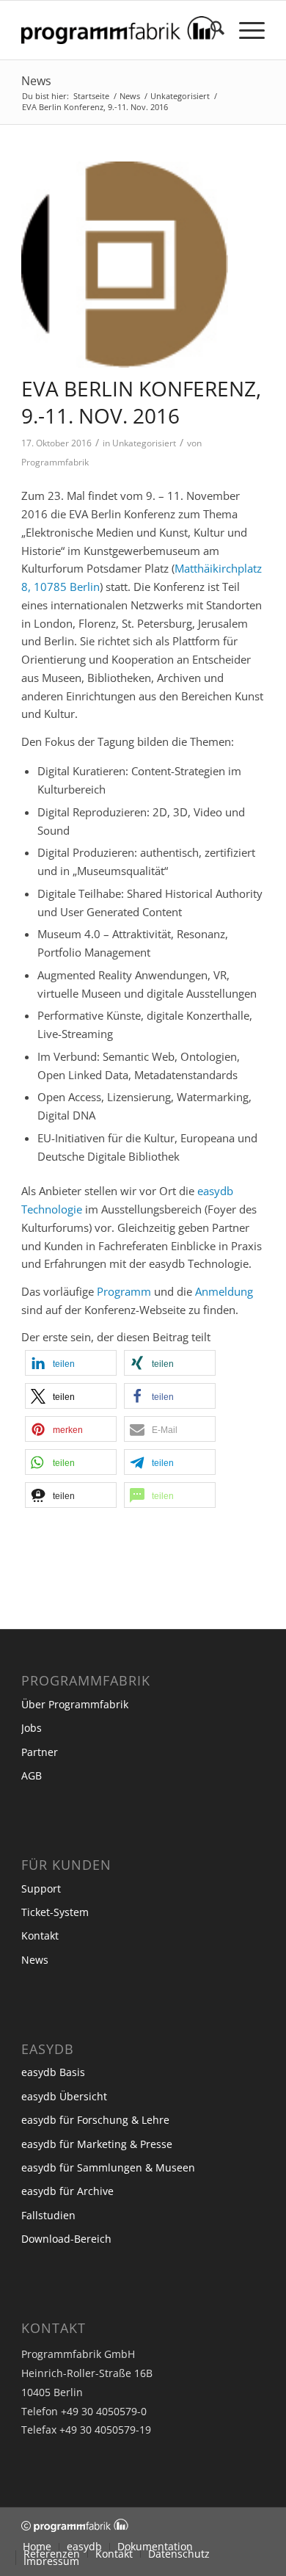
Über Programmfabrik (75, 1704)
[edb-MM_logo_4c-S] (125, 265)
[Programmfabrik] (118, 30)
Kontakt (40, 1935)
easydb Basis (53, 2072)
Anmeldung (224, 1291)
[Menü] (245, 30)
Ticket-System (55, 1912)
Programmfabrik (55, 462)
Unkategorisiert (144, 443)
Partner (40, 1752)
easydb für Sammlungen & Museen (108, 2167)
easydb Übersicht (64, 2096)
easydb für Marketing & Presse (97, 2144)
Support (41, 1889)
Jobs (32, 1728)
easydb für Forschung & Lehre (95, 2120)
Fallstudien (48, 2215)
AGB (32, 1775)
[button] (71, 1363)
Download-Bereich (66, 2239)
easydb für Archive (67, 2191)
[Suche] (210, 30)
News (36, 81)
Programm (124, 1291)
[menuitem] (210, 30)
